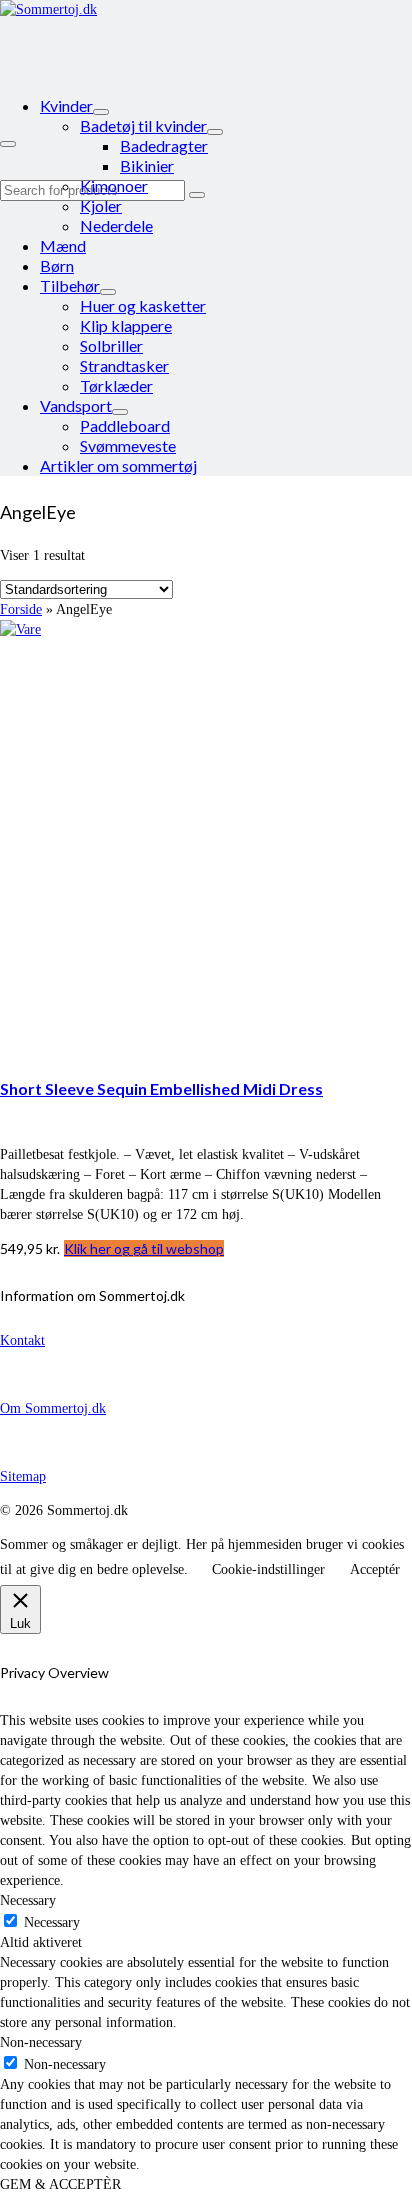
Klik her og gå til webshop (144, 1248)
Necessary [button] (28, 1900)
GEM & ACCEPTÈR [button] (60, 2184)
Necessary (52, 1922)
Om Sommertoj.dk (53, 1408)
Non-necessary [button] (41, 2042)
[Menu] (8, 144)
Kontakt (22, 1340)
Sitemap (23, 1476)
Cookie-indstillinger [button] (268, 1569)
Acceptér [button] (375, 1569)
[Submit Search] (197, 195)
